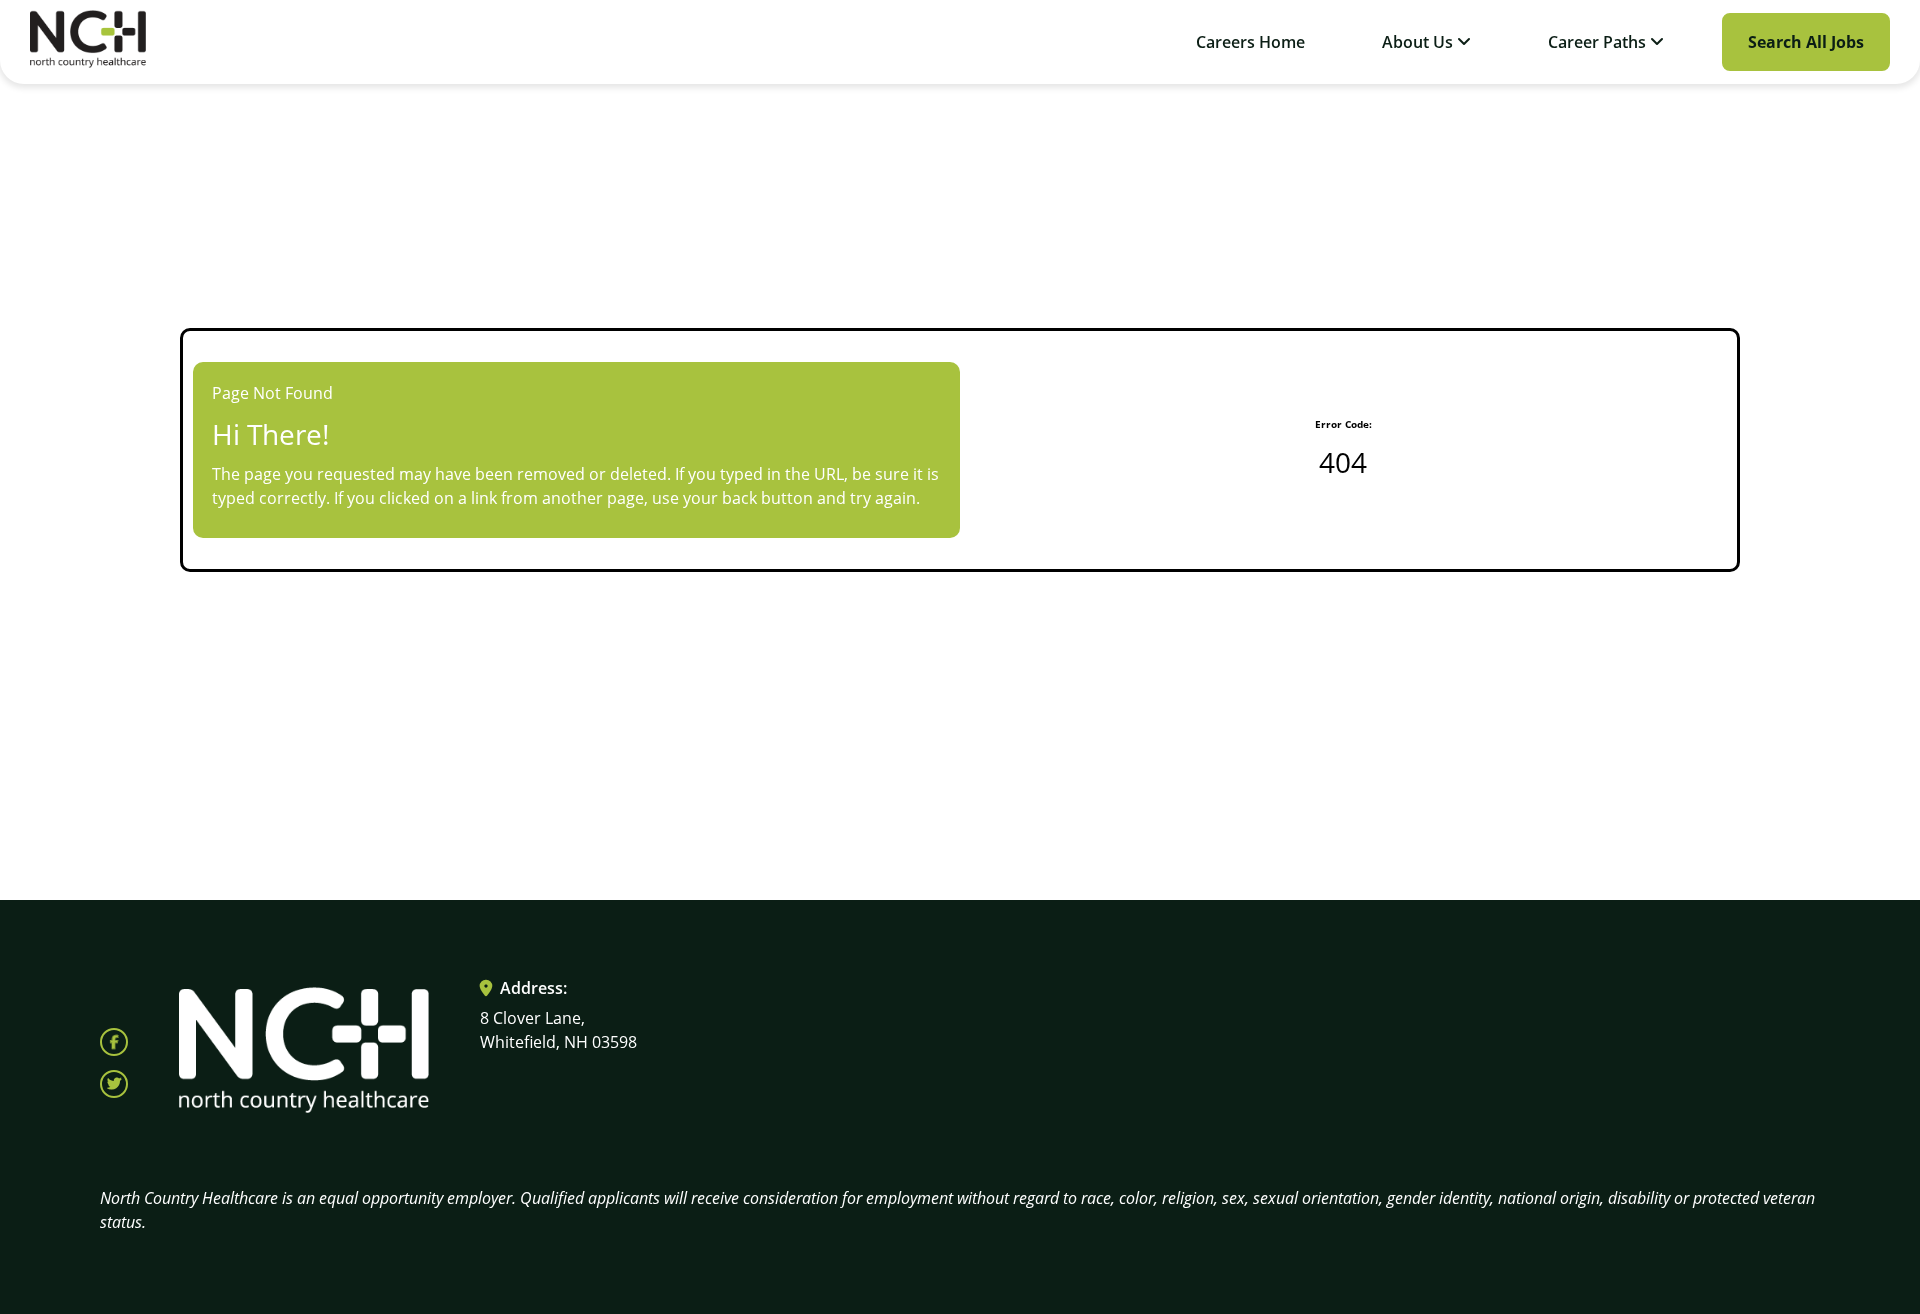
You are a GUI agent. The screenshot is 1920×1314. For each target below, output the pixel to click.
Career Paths (1599, 42)
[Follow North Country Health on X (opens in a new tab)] (114, 1084)
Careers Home (1250, 42)
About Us (1419, 42)
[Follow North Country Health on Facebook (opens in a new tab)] (114, 1042)
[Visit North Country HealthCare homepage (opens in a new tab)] (88, 42)
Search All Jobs (1806, 42)
